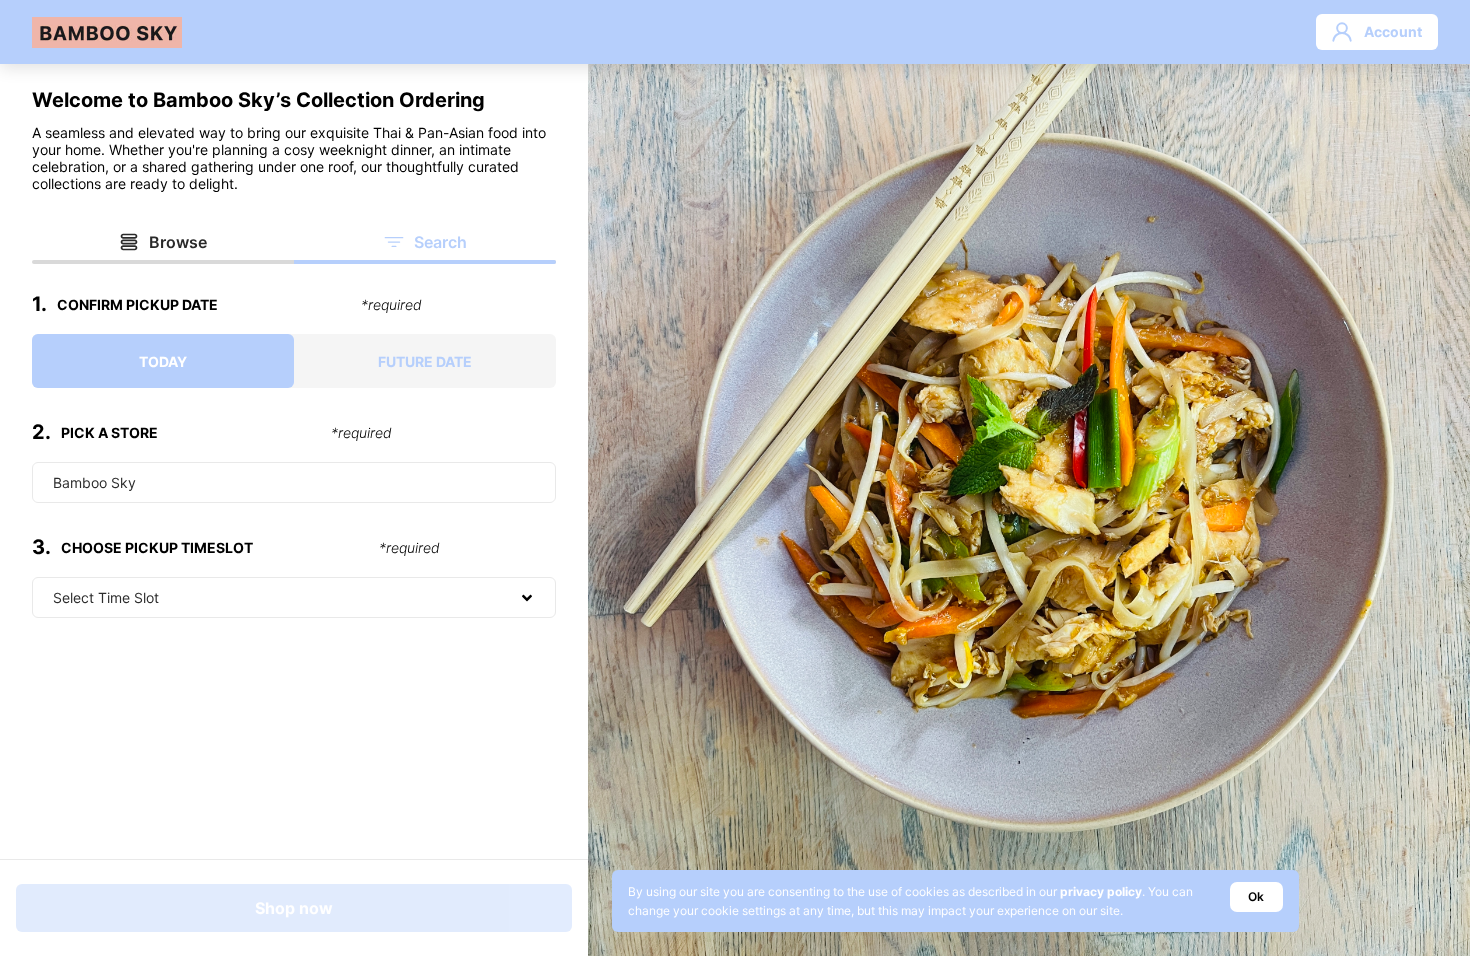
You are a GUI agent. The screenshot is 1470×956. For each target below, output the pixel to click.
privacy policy (1101, 891)
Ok (1256, 896)
